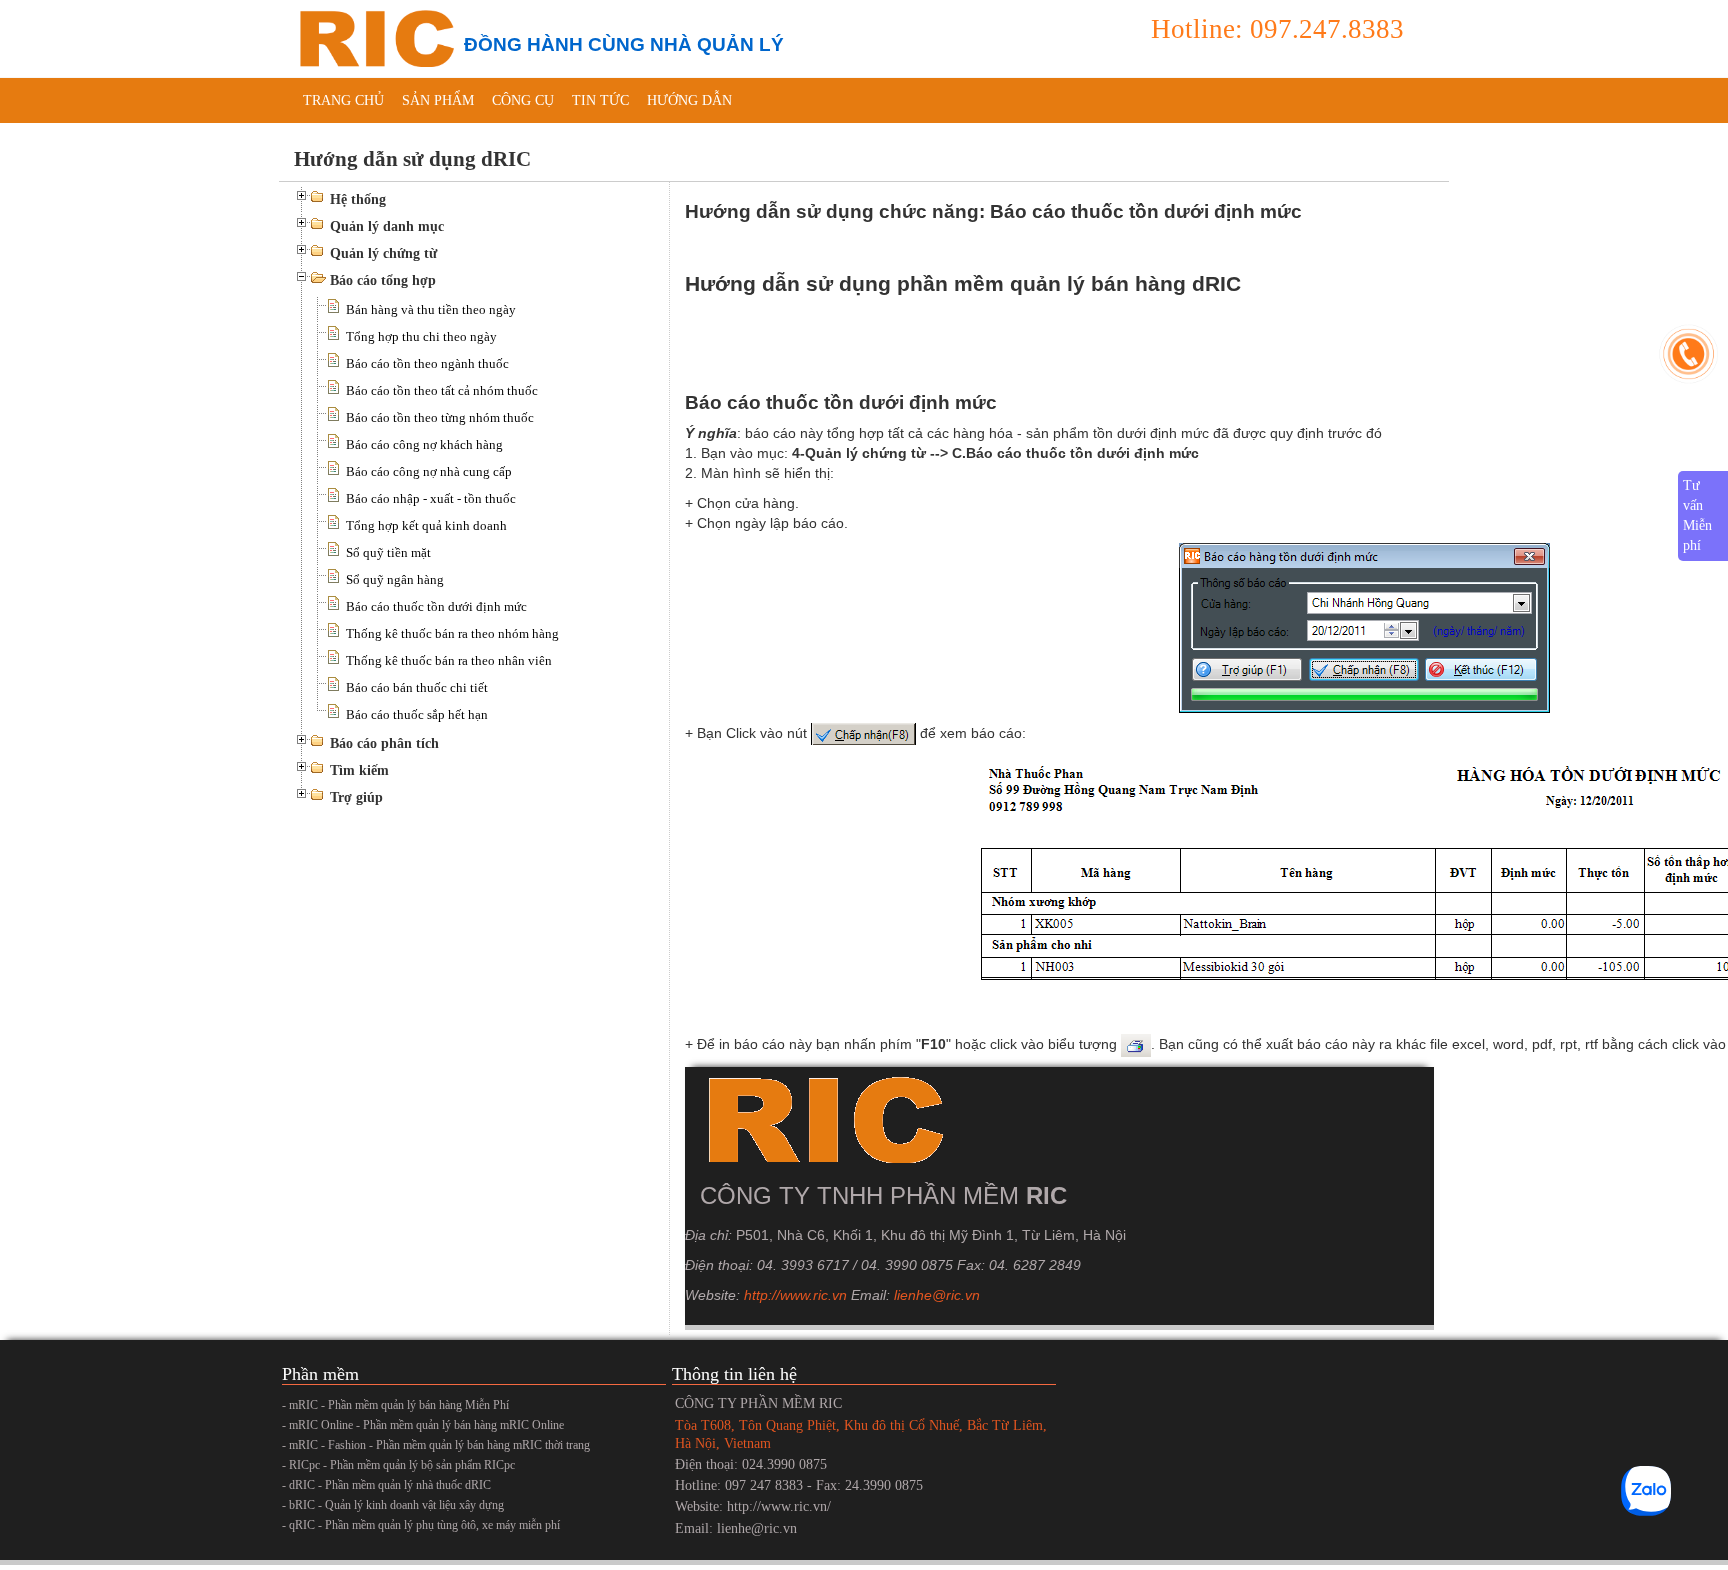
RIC (1046, 1196)
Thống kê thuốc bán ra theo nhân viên (449, 660)
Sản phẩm (438, 100)
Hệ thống (358, 199)
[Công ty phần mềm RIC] (374, 37)
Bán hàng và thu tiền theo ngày (431, 309)
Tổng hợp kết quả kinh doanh (426, 525)
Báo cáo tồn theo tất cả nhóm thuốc (442, 390)
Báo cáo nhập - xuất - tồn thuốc (431, 498)
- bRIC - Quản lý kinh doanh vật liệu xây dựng (393, 1505)
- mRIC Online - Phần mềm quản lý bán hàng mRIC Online (423, 1425)
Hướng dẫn (689, 100)
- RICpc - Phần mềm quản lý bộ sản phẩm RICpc (398, 1465)
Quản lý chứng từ (383, 253)
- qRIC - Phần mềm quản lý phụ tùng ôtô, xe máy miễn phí (421, 1525)
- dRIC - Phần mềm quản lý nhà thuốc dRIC (386, 1485)
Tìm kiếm (359, 770)
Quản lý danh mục (387, 226)
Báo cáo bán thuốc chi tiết (417, 687)
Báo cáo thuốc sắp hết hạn (417, 714)
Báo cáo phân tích (384, 743)
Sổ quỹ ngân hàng (395, 579)
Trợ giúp (356, 797)
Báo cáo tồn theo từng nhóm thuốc (440, 417)
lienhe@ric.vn (937, 1295)
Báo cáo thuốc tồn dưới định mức (436, 606)
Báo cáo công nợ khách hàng (424, 444)
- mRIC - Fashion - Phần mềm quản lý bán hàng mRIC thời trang (436, 1445)
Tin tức (600, 100)
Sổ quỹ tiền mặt (388, 552)
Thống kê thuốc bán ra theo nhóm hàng (452, 633)
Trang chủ (343, 100)
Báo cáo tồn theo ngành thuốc (427, 363)
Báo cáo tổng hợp (383, 280)
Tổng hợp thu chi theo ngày (421, 336)
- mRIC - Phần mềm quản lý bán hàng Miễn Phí (395, 1405)
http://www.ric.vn (795, 1295)
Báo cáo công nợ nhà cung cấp (429, 471)
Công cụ (523, 100)
